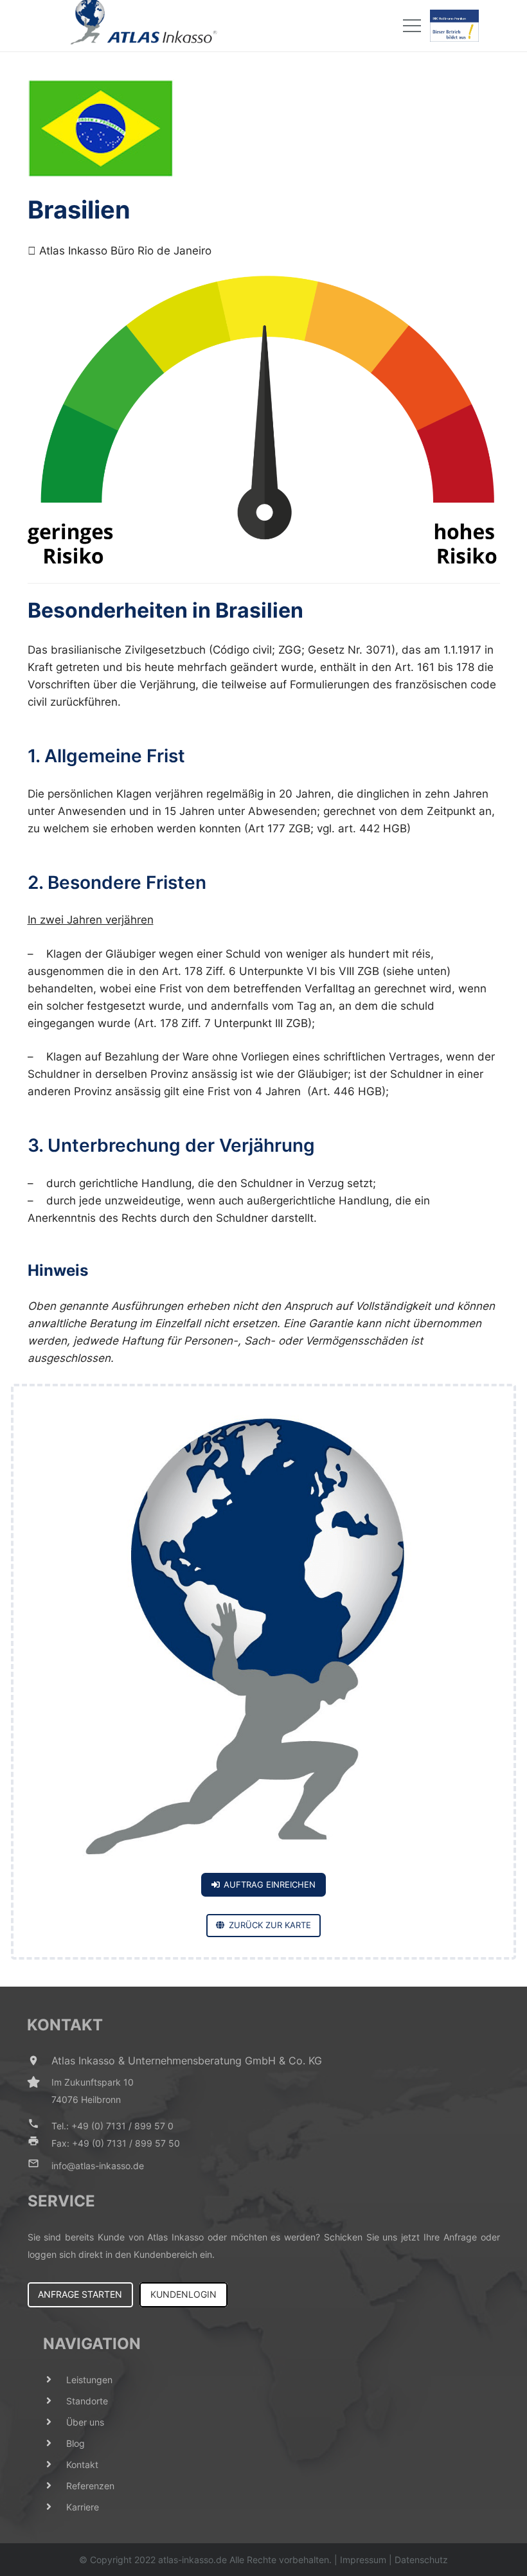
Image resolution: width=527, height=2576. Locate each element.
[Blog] (55, 2443)
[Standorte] (55, 2401)
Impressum (363, 2560)
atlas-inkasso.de (192, 2560)
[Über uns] (55, 2422)
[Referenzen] (55, 2486)
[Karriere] (55, 2507)
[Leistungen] (55, 2380)
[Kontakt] (55, 2464)
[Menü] (412, 26)
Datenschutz (421, 2560)
